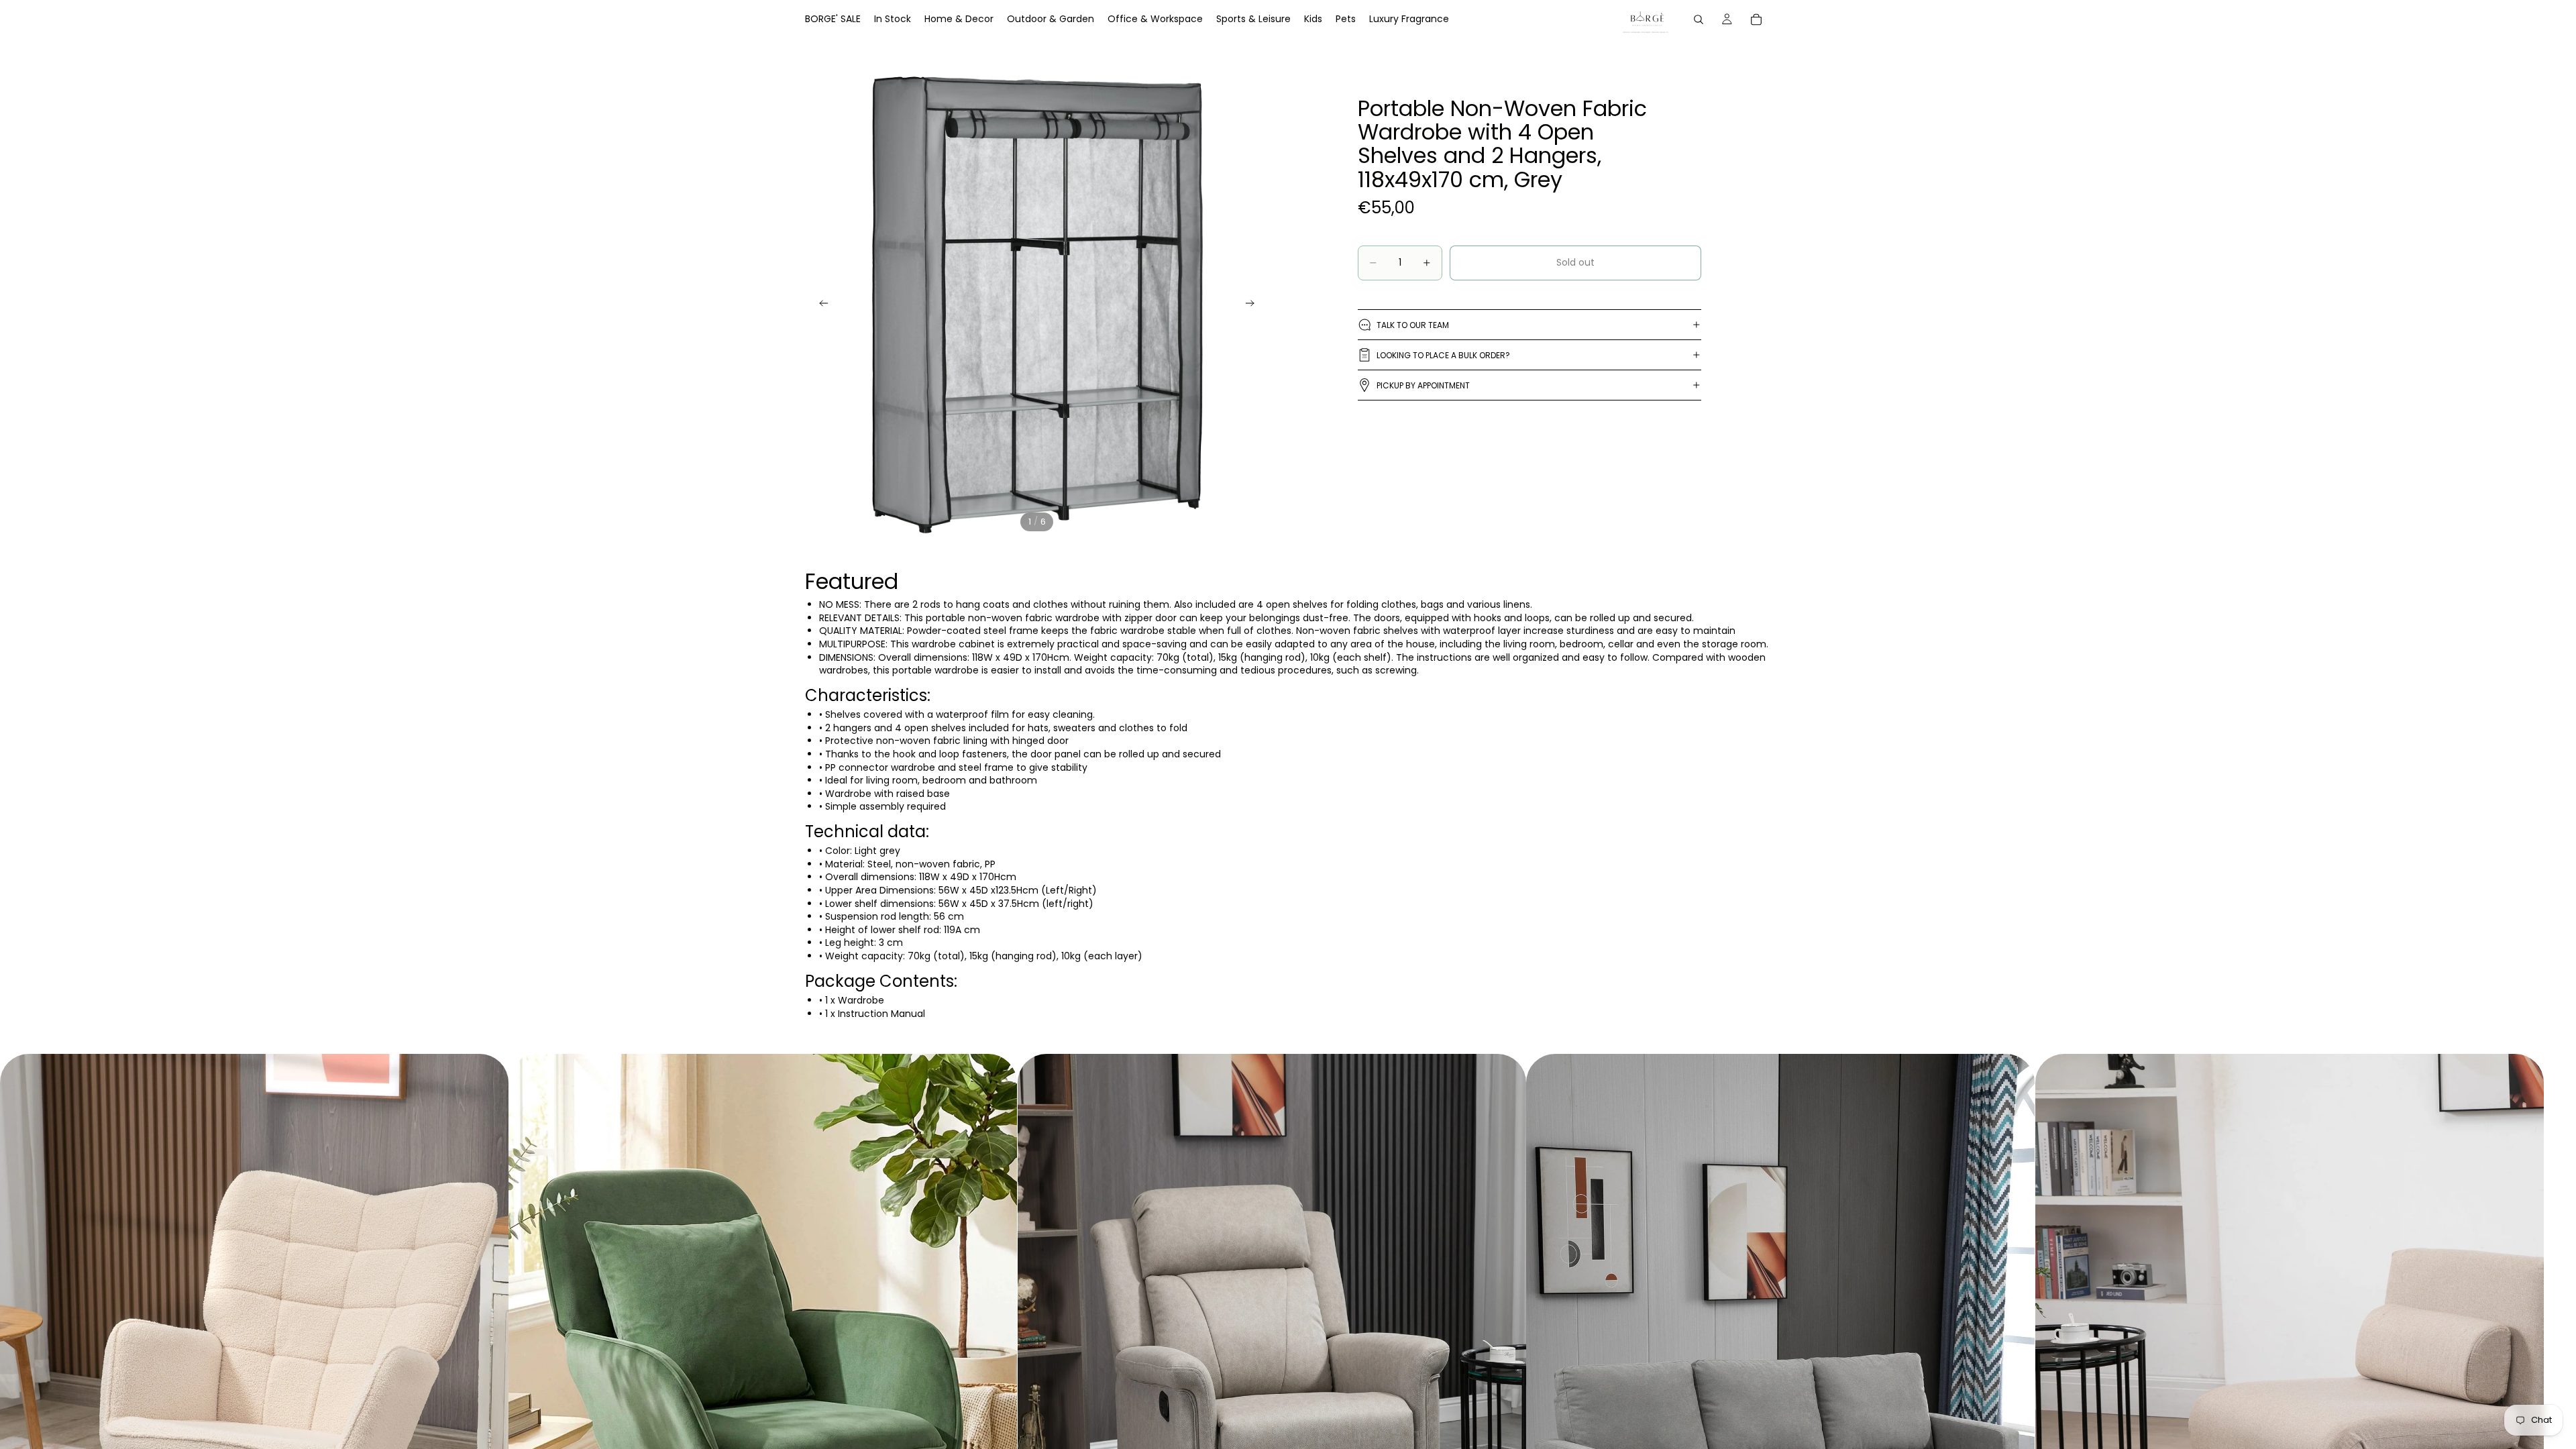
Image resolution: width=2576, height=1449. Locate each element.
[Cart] (1756, 19)
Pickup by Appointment (1423, 385)
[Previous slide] (820, 305)
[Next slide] (1254, 305)
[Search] (1699, 19)
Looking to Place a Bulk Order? (1443, 355)
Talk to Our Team (1413, 325)
